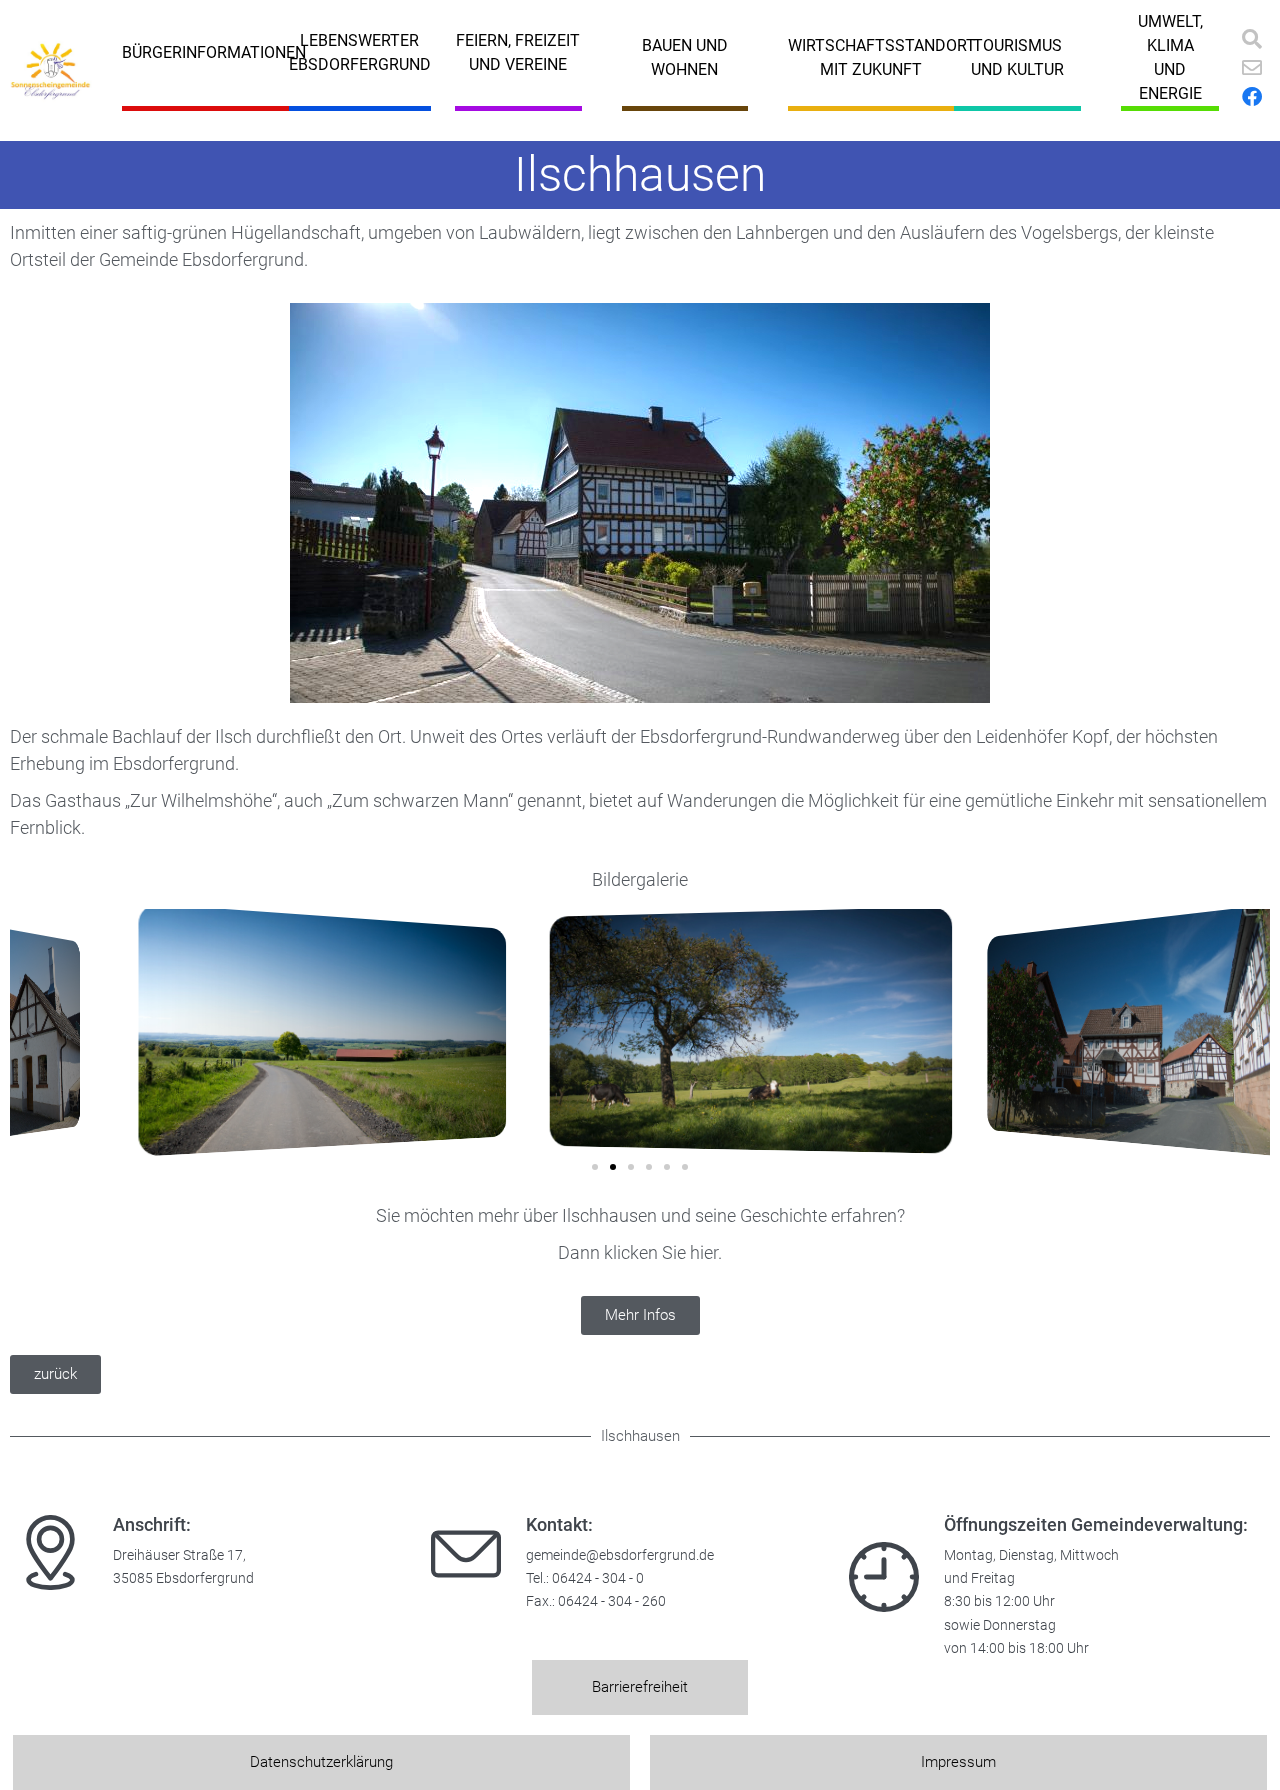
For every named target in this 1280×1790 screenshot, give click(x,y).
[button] (30, 1031)
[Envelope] (1252, 68)
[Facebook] (1252, 97)
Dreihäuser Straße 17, (179, 1555)
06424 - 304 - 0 (598, 1578)
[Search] (1252, 39)
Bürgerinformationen (214, 52)
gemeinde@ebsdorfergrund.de (620, 1555)
